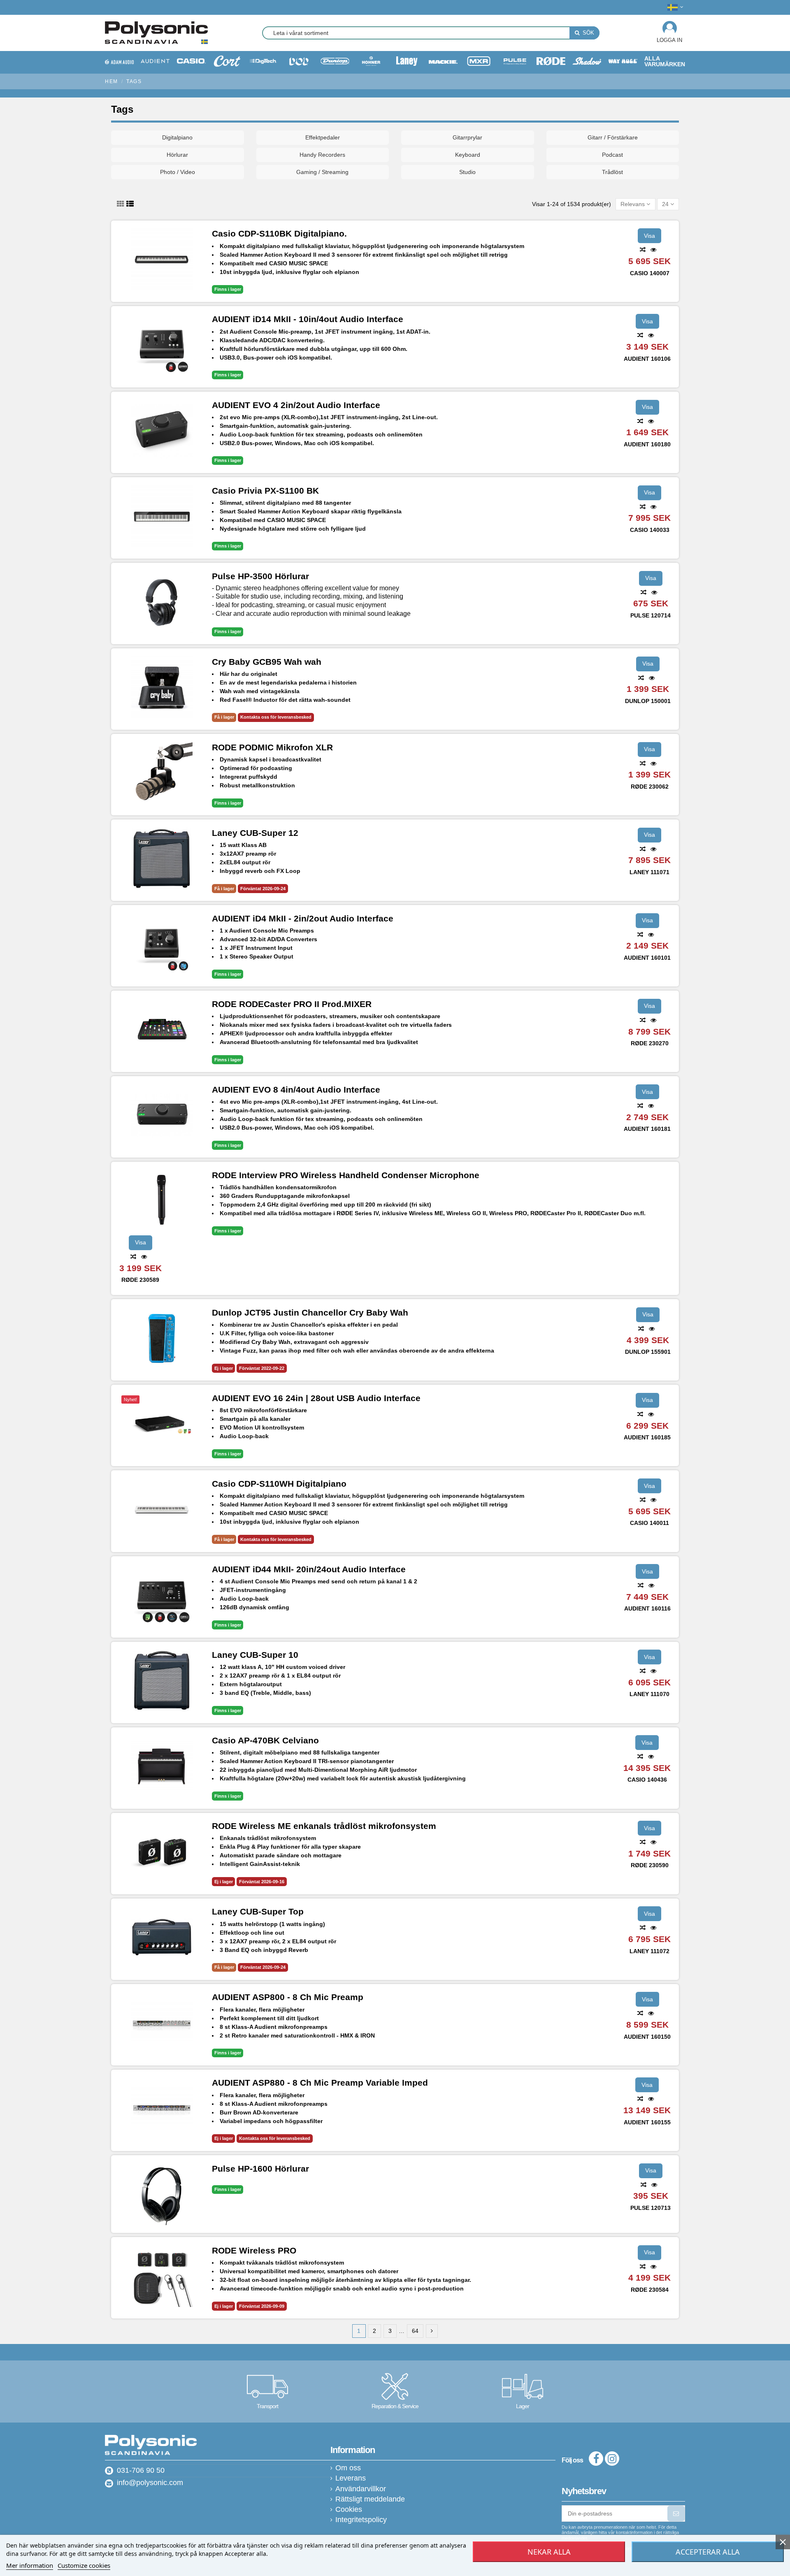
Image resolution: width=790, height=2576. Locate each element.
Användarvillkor (361, 2489)
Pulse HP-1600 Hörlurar (260, 2169)
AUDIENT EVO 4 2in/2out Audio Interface (296, 405)
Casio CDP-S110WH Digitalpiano (279, 1484)
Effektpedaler (323, 137)
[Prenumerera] (676, 2513)
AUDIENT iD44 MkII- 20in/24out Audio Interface (309, 1569)
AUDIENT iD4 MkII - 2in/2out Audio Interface (303, 918)
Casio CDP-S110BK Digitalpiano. (279, 233)
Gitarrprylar (467, 137)
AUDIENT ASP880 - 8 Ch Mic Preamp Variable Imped (320, 2083)
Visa (649, 236)
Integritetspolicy (361, 2520)
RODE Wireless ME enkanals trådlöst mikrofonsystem (324, 1826)
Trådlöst (612, 172)
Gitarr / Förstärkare (613, 137)
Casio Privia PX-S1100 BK (265, 491)
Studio (467, 172)
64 (415, 2331)
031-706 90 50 (141, 2470)
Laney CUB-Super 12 (255, 833)
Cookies (349, 2510)
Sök (588, 33)
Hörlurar (177, 155)
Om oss (348, 2468)
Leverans (351, 2478)
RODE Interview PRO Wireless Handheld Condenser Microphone (346, 1175)
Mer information (30, 2565)
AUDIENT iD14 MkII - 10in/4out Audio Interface (308, 319)
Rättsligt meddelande (370, 2499)
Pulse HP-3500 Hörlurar (260, 576)
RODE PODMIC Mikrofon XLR (272, 747)
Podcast (612, 155)
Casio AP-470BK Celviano (265, 1740)
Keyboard (468, 155)
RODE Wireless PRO (254, 2250)
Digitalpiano (177, 137)
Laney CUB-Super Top (258, 1911)
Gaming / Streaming (322, 172)
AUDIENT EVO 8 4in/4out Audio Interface (296, 1090)
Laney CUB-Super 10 (255, 1655)
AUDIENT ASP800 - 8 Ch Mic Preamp (288, 1997)
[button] (665, 61)
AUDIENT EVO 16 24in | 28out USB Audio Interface (316, 1398)
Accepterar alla (708, 2552)
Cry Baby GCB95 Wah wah (267, 662)
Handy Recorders (322, 155)
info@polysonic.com (150, 2483)
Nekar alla (549, 2552)
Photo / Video (178, 172)
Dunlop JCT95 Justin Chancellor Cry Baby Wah (310, 1312)
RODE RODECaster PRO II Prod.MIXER (292, 1004)
